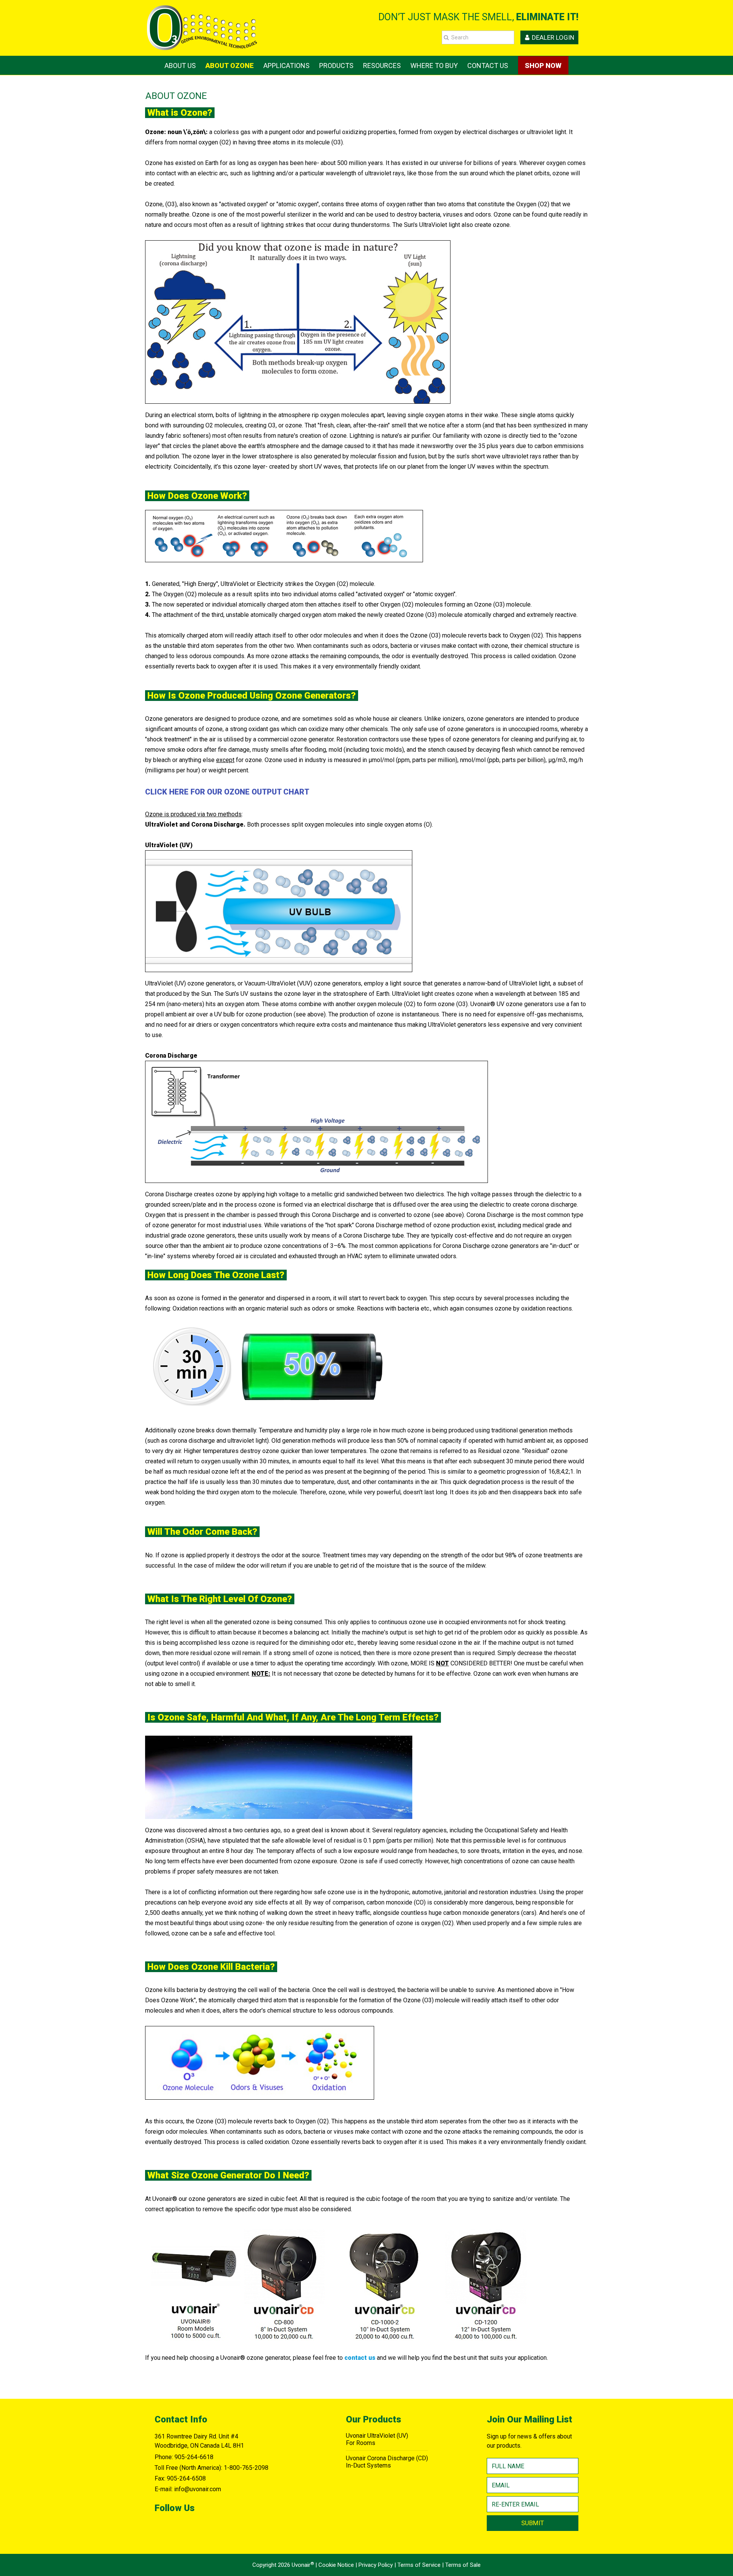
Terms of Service (419, 2565)
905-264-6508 (186, 2478)
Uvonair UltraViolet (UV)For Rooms (377, 2439)
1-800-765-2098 (246, 2468)
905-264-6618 (194, 2457)
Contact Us (488, 66)
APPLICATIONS (287, 66)
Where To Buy (434, 66)
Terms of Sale (463, 2565)
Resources (382, 66)
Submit (533, 2523)
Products (336, 66)
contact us (360, 2358)
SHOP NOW (543, 66)
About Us (180, 66)
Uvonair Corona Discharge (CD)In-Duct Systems (387, 2462)
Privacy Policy (376, 2565)
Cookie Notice (336, 2565)
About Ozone (230, 66)
